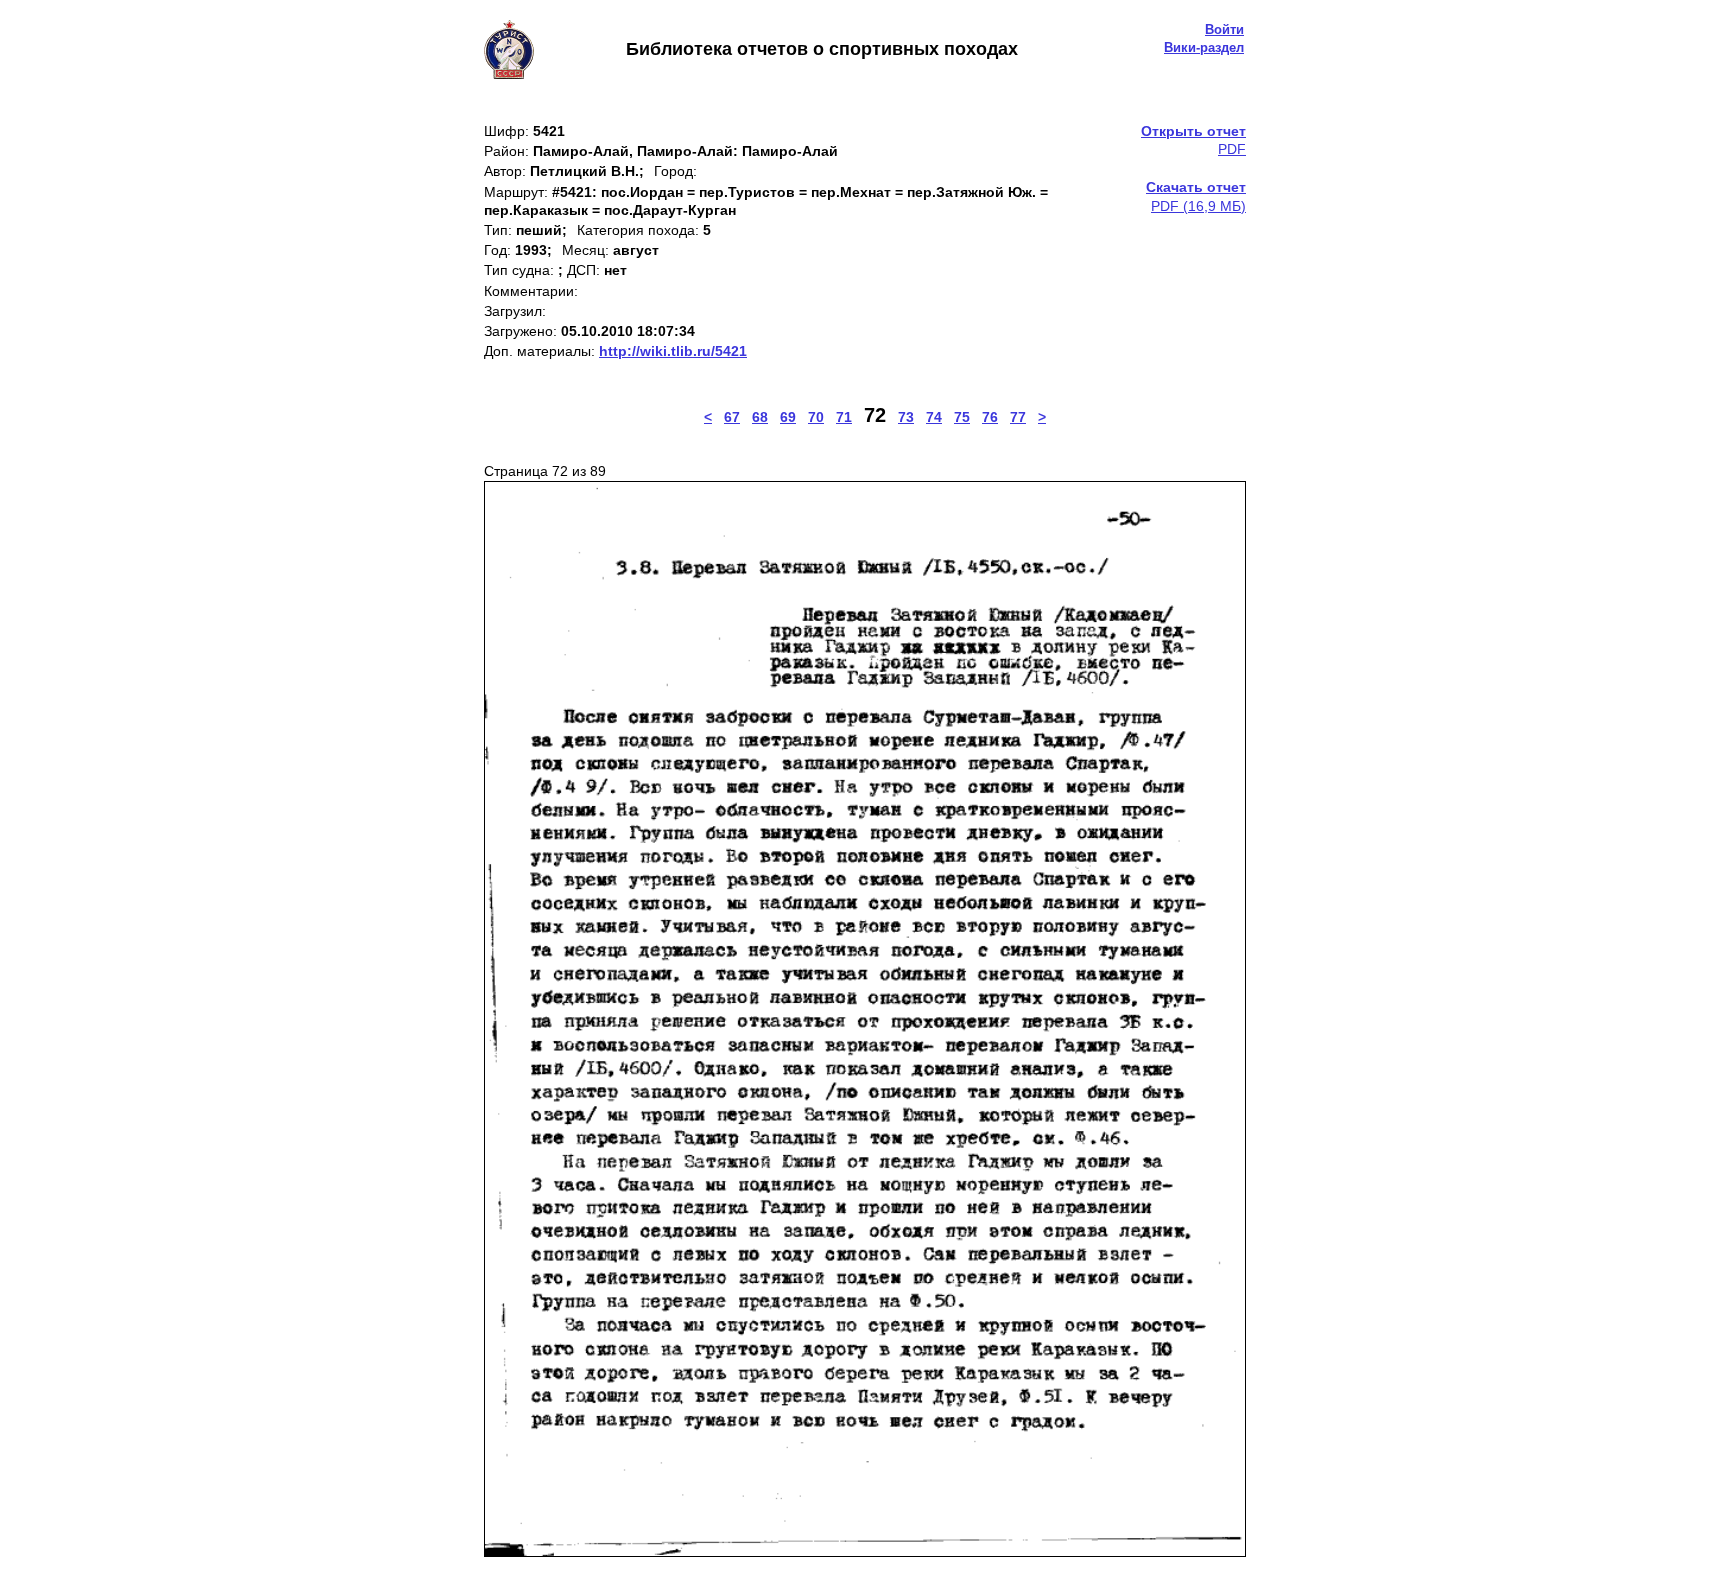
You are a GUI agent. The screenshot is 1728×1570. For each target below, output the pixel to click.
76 (990, 417)
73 (906, 417)
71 (844, 417)
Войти (1224, 29)
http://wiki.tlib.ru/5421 (673, 351)
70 (816, 417)
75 (962, 417)
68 (760, 417)
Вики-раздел (1204, 47)
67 (732, 417)
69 (788, 417)
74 (934, 417)
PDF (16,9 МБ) (1196, 196)
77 (1018, 417)
